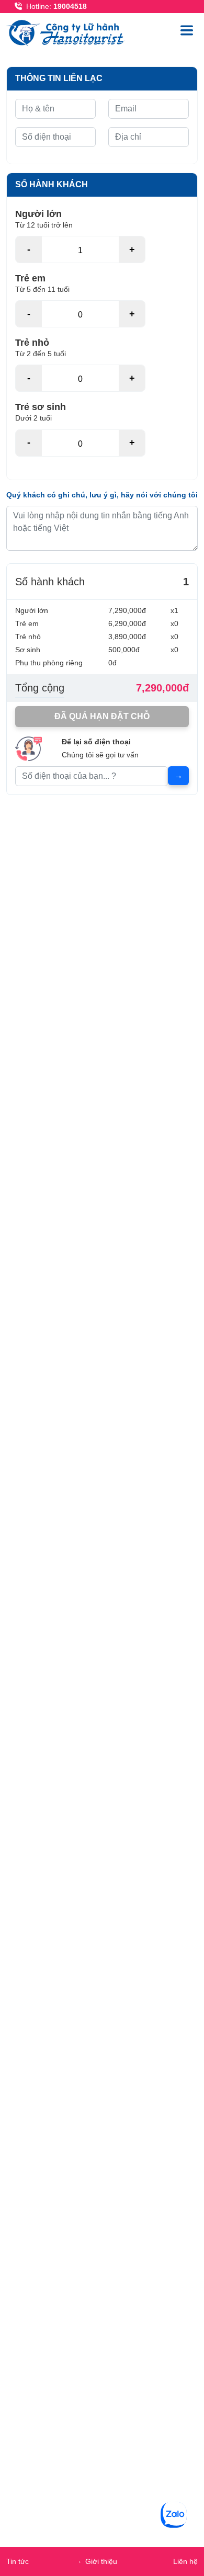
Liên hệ (185, 2561)
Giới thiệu (101, 2561)
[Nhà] (68, 32)
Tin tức (18, 2561)
